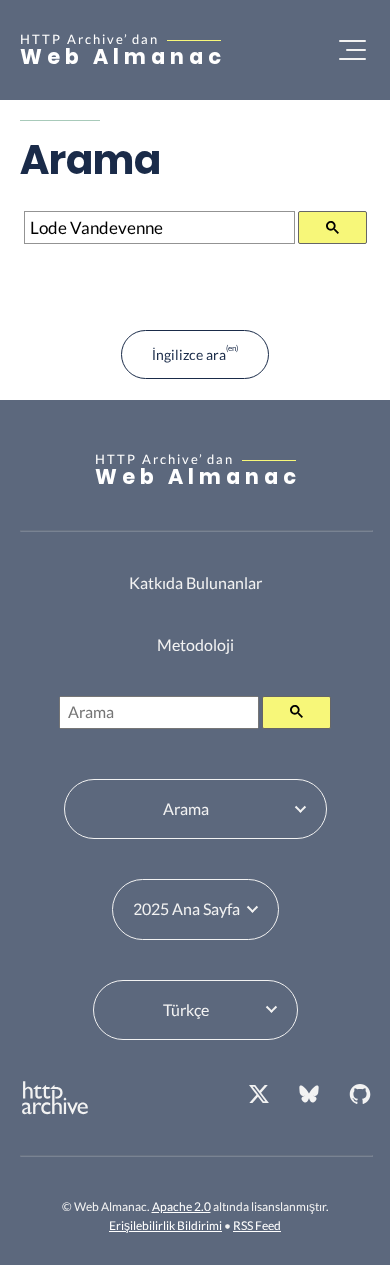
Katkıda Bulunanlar (195, 582)
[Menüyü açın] (352, 50)
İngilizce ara (189, 354)
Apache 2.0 (181, 1206)
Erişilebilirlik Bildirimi (165, 1225)
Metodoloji (195, 644)
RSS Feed (257, 1225)
